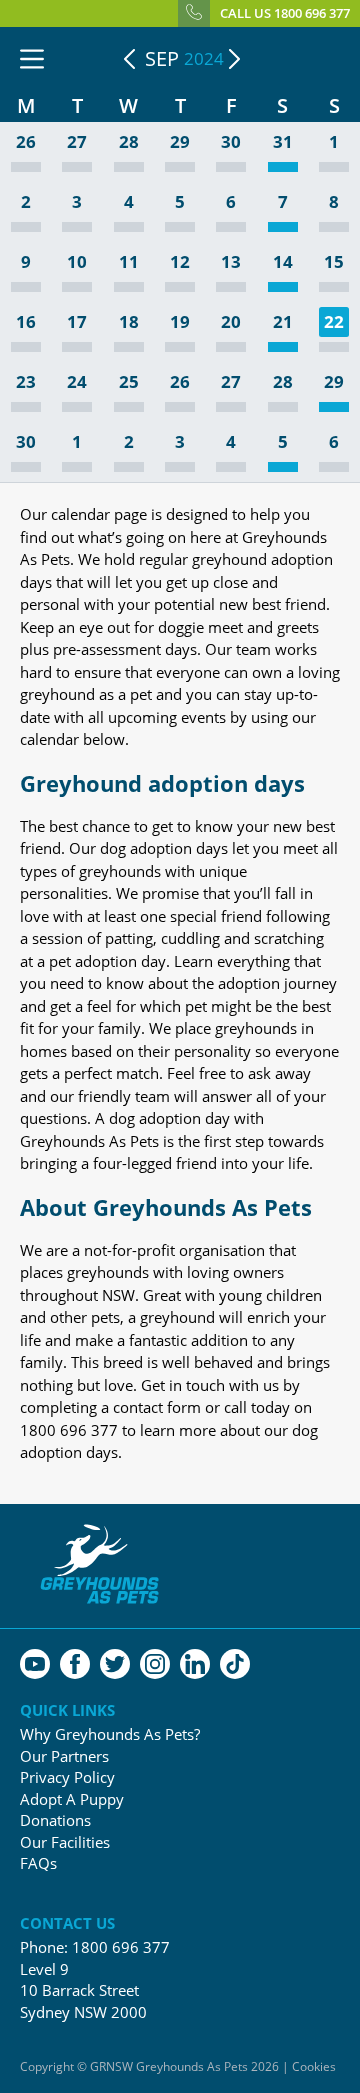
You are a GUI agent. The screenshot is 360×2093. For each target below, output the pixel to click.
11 (129, 262)
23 (26, 382)
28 (129, 142)
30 (231, 142)
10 (77, 262)
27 (77, 142)
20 (231, 322)
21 (283, 322)
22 (334, 321)
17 (77, 322)
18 (129, 322)
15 (334, 262)
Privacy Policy (67, 1777)
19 (180, 322)
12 (180, 262)
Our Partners (64, 1756)
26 (26, 142)
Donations (55, 1820)
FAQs (38, 1863)
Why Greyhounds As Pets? (110, 1734)
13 (231, 262)
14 (283, 262)
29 (180, 142)
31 (283, 142)
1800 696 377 (121, 1947)
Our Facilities (65, 1842)
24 (77, 382)
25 (129, 382)
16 (26, 322)
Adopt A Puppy (72, 1799)
